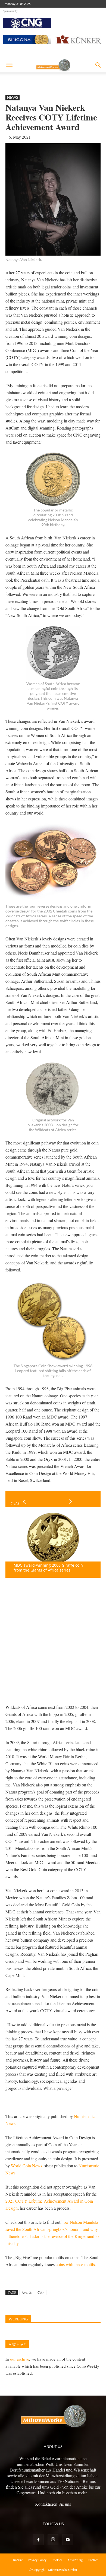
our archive (20, 2359)
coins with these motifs (75, 2264)
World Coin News (26, 2166)
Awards (27, 2292)
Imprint (18, 2560)
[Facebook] (38, 2540)
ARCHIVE (17, 2344)
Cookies (57, 2560)
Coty (41, 2292)
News (13, 97)
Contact (93, 2560)
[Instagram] (53, 2540)
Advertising (75, 2560)
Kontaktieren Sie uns (53, 2504)
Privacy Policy (37, 2560)
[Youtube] (68, 2540)
